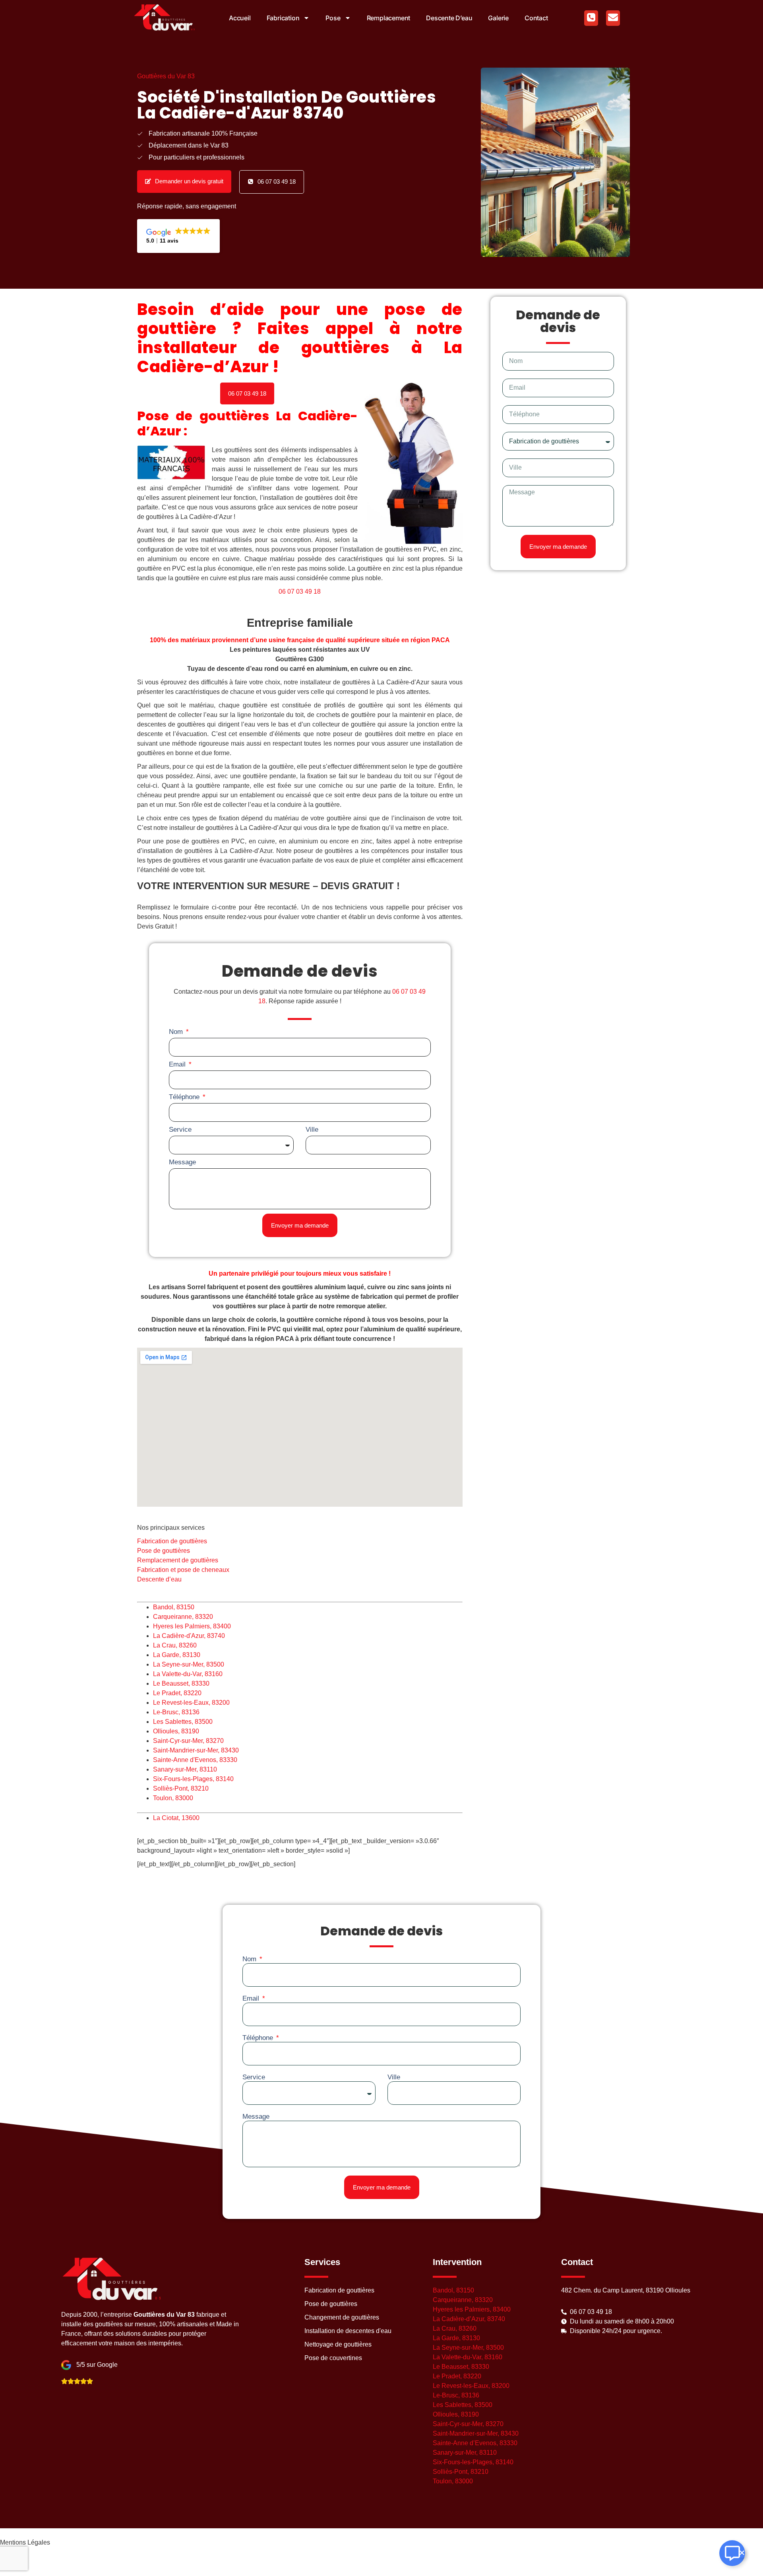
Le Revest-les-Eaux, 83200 (191, 1703)
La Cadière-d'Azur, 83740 (189, 1636)
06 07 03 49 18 (300, 592)
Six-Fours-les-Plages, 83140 (193, 1779)
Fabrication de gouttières (172, 1541)
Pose (333, 18)
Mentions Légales (25, 2542)
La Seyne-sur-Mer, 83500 (189, 1664)
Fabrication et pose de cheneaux (184, 1570)
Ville (312, 1130)
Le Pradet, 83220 (177, 1693)
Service (180, 1130)
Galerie (498, 18)
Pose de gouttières (164, 1551)
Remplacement (389, 18)
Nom (177, 1032)
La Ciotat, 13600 (176, 1818)
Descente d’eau (449, 18)
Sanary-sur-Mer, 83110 (185, 1769)
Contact (536, 18)
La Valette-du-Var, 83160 (188, 1674)
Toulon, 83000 (173, 1798)
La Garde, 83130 (177, 1655)
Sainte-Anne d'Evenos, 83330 (195, 1760)
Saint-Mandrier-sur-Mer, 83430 (196, 1750)
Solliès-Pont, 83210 (181, 1788)
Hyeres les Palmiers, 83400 (192, 1626)
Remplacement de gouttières (178, 1560)
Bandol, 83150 (174, 1607)
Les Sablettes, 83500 (183, 1722)
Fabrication (283, 18)
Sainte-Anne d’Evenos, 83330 (475, 2443)
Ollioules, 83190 (176, 1731)
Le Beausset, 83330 (181, 1683)
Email (178, 1064)
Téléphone (185, 1097)
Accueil (240, 18)
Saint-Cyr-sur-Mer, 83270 (188, 1741)
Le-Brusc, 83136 (176, 1712)
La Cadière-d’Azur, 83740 (469, 2319)
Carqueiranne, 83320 (183, 1617)
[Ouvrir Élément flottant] (732, 2553)
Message (182, 1162)
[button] (247, 393)
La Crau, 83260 (175, 1645)
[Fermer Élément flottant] (742, 2553)
